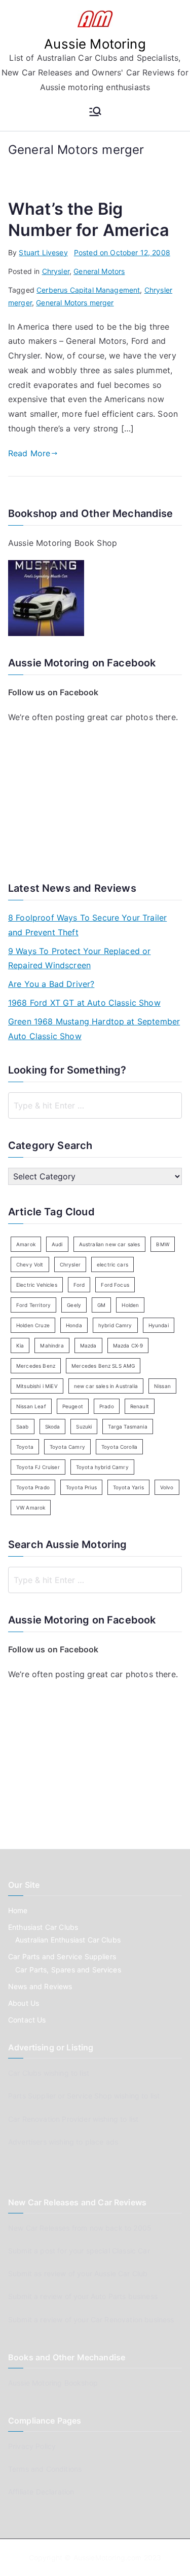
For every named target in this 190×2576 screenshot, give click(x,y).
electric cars (112, 1264)
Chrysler (56, 271)
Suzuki (84, 1426)
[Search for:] (95, 1105)
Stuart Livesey (43, 252)
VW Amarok (31, 1508)
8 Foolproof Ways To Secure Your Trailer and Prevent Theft (87, 925)
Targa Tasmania (127, 1426)
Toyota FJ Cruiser (38, 1467)
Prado (107, 1406)
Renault (140, 1406)
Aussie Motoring (95, 44)
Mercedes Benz (36, 1366)
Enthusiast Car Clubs (43, 1927)
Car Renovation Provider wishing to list (73, 2119)
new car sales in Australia (106, 1386)
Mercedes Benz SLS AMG (103, 1366)
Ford (79, 1285)
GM (101, 1305)
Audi (57, 1244)
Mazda (88, 1345)
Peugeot (73, 1406)
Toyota (25, 1447)
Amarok (26, 1244)
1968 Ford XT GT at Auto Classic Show (84, 1003)
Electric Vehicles (37, 1285)
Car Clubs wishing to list (49, 2073)
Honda (74, 1325)
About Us (24, 2003)
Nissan (162, 1386)
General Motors (99, 271)
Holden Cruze (33, 1325)
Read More (29, 453)
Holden (130, 1305)
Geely (74, 1305)
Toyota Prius (81, 1487)
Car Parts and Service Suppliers (62, 1956)
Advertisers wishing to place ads (63, 2142)
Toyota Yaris (128, 1487)
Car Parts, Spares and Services (68, 1970)
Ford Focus (115, 1285)
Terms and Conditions (45, 2469)
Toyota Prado (33, 1487)
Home (18, 1910)
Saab (23, 1426)
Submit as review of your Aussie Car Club (78, 2273)
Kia (20, 1345)
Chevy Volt (30, 1264)
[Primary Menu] (95, 112)
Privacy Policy (32, 2446)
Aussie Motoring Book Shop (63, 543)
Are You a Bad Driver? (51, 984)
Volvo (167, 1487)
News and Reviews (40, 1986)
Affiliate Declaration (41, 2492)
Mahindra (52, 1345)
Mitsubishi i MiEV (37, 1386)
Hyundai (159, 1325)
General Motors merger (75, 303)
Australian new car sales (110, 1244)
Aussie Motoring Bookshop (53, 2383)
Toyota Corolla (119, 1447)
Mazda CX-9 (128, 1345)
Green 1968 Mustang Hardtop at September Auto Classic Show (94, 1029)
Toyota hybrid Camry (102, 1467)
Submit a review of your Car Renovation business (91, 2320)
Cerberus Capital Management (88, 290)
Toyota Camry (67, 1447)
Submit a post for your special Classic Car (79, 2251)
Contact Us (27, 2020)
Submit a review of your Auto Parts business (83, 2296)
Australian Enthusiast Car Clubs (68, 1940)
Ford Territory (33, 1305)
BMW (162, 1244)
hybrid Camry (115, 1325)
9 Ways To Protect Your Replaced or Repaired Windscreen (79, 958)
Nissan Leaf (31, 1406)
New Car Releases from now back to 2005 (80, 2228)
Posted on (122, 252)
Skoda (53, 1426)
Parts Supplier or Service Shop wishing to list (84, 2096)
